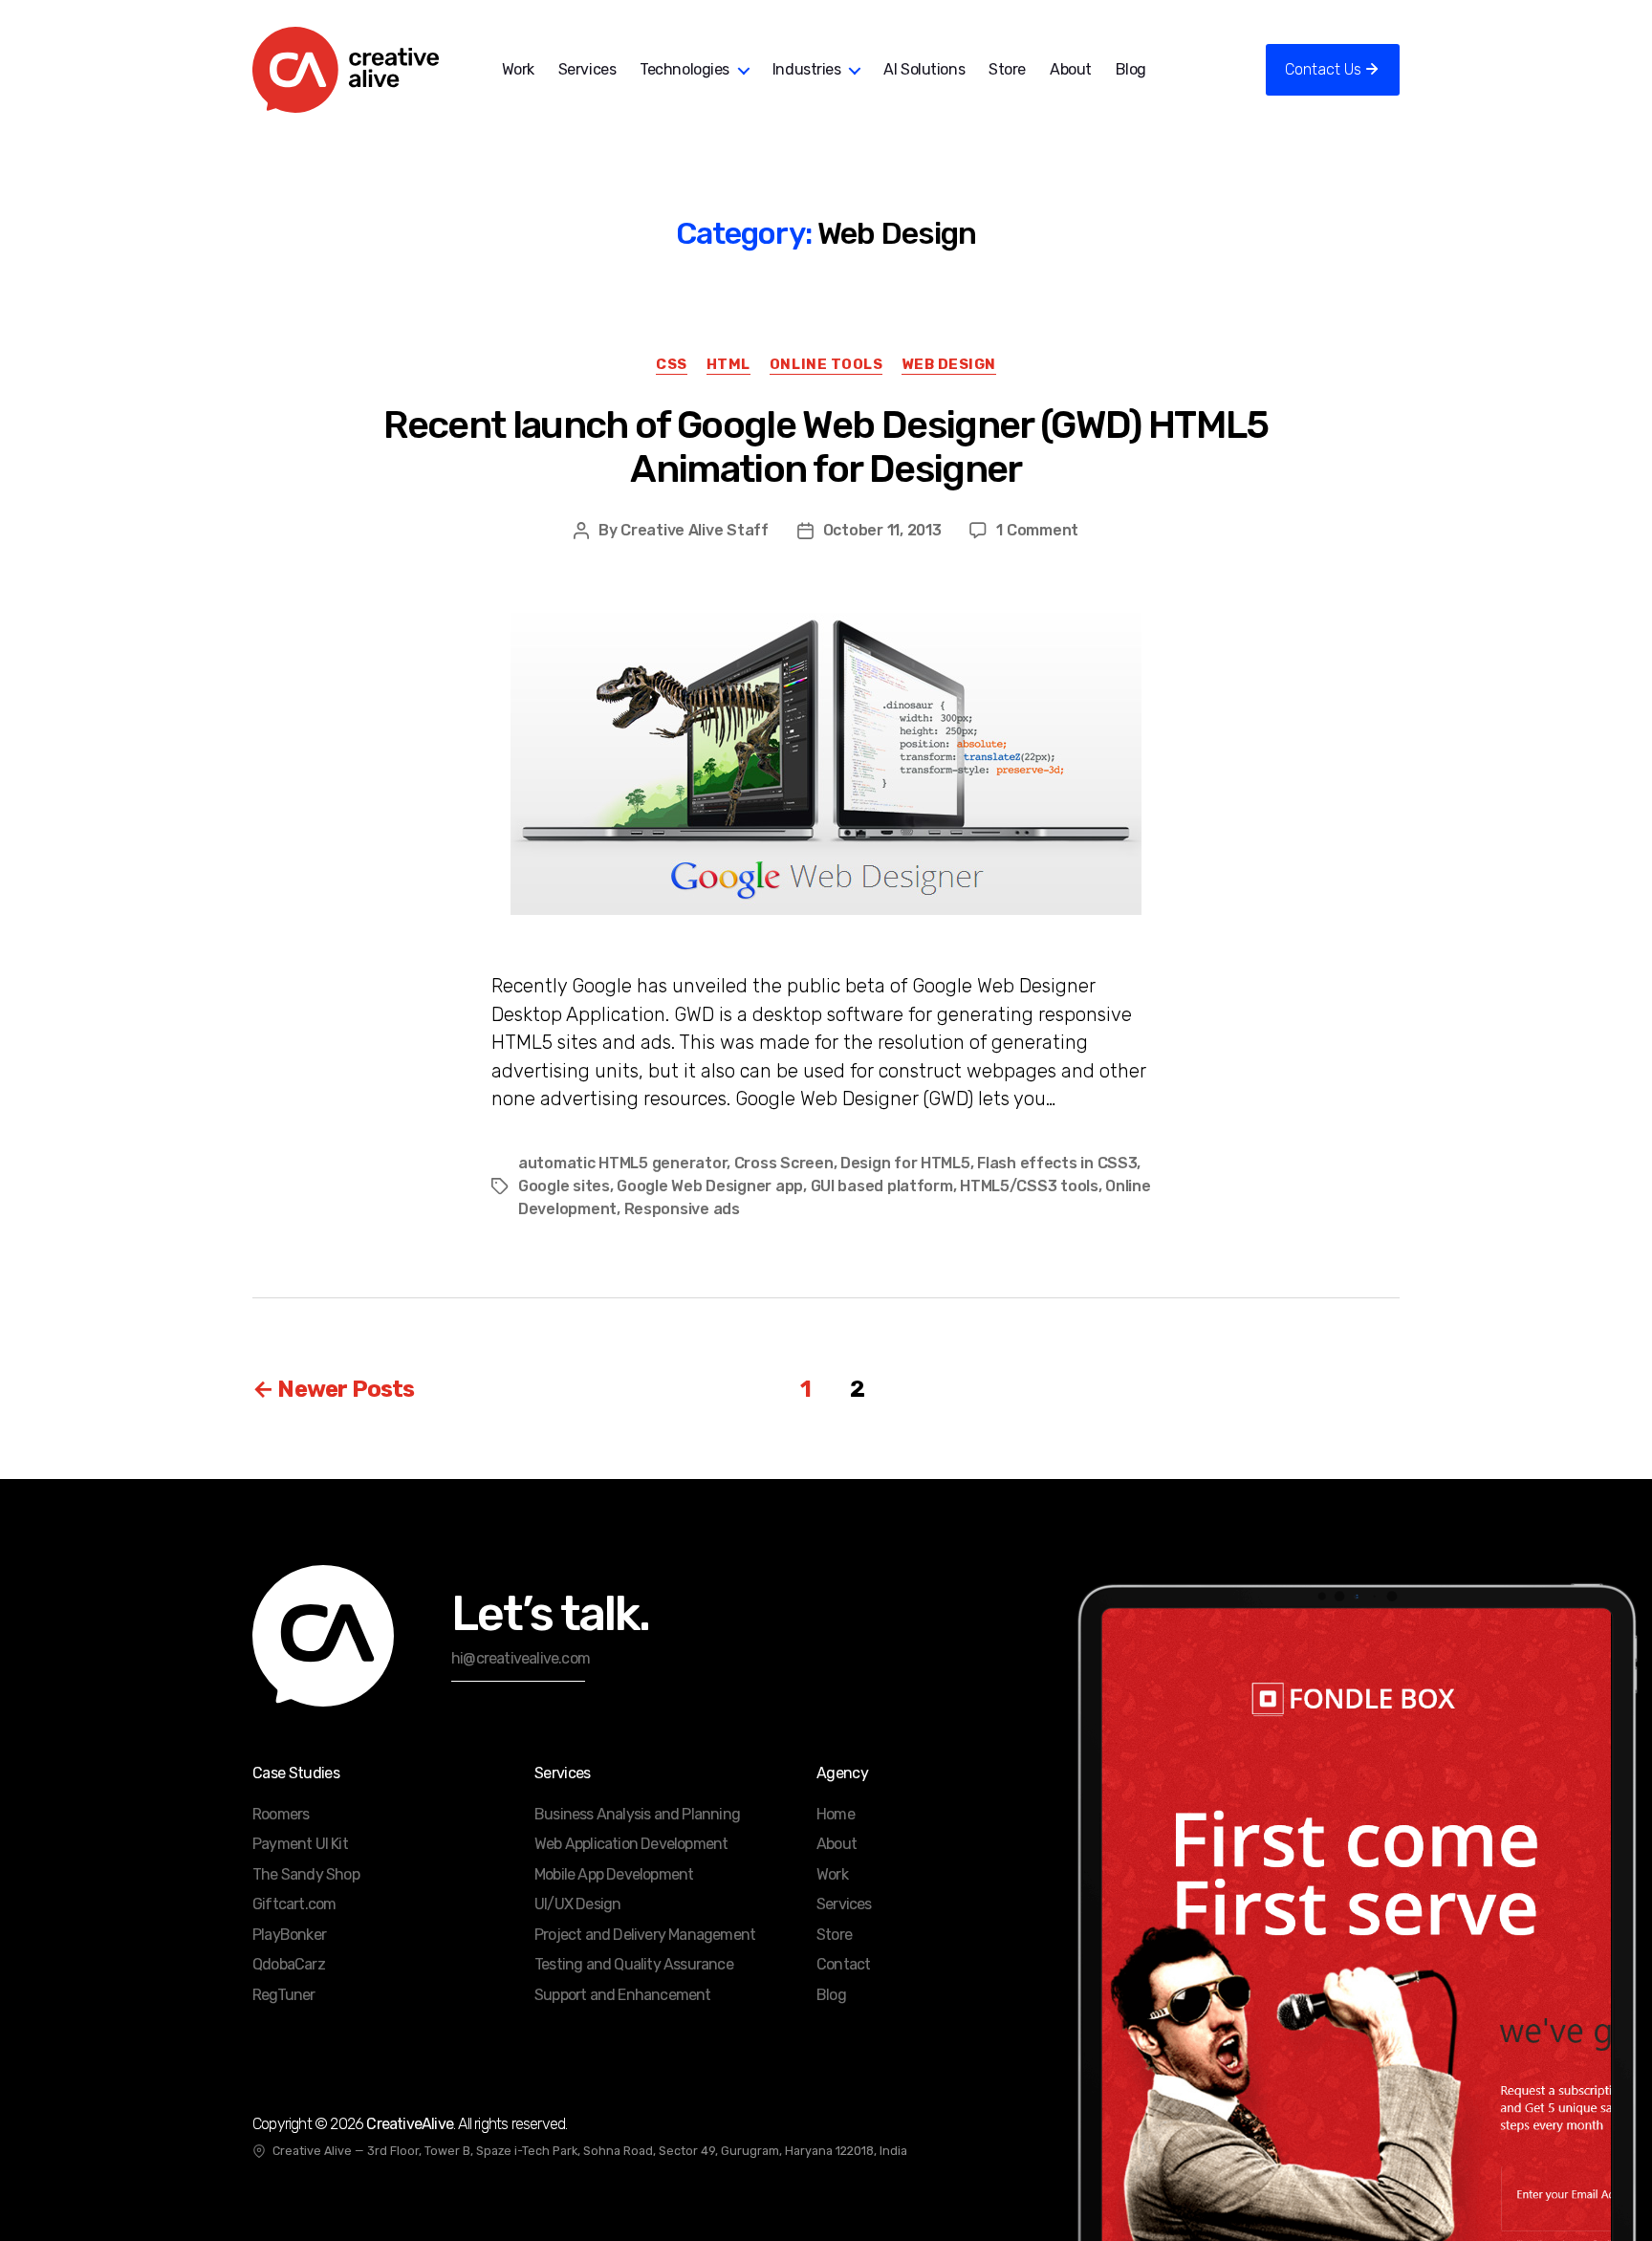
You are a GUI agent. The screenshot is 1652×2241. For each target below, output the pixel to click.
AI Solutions (924, 69)
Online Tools (826, 364)
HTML (728, 364)
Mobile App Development (614, 1874)
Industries (807, 69)
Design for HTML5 (905, 1163)
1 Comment (1037, 530)
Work (518, 69)
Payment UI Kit (300, 1844)
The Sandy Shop (306, 1874)
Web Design (949, 364)
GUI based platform (882, 1186)
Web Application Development (631, 1844)
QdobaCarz (289, 1964)
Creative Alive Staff (695, 530)
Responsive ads (682, 1209)
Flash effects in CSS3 (1057, 1163)
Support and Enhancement (623, 1995)
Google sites (564, 1186)
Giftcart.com (294, 1904)
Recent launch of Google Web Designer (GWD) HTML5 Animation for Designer (826, 447)
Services (587, 69)
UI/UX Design (577, 1904)
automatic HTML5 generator (622, 1163)
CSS (672, 364)
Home (836, 1814)
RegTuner (284, 1995)
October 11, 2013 (882, 530)
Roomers (281, 1814)
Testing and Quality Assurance (634, 1964)
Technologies (685, 69)
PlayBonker (289, 1935)
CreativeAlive (410, 2124)
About (1071, 69)
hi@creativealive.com (521, 1658)
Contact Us (1323, 69)
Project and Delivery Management (645, 1935)
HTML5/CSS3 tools (1029, 1186)
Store (1007, 69)
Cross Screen (784, 1163)
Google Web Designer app (710, 1186)
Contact (843, 1964)
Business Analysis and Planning (637, 1814)
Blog (1131, 69)
